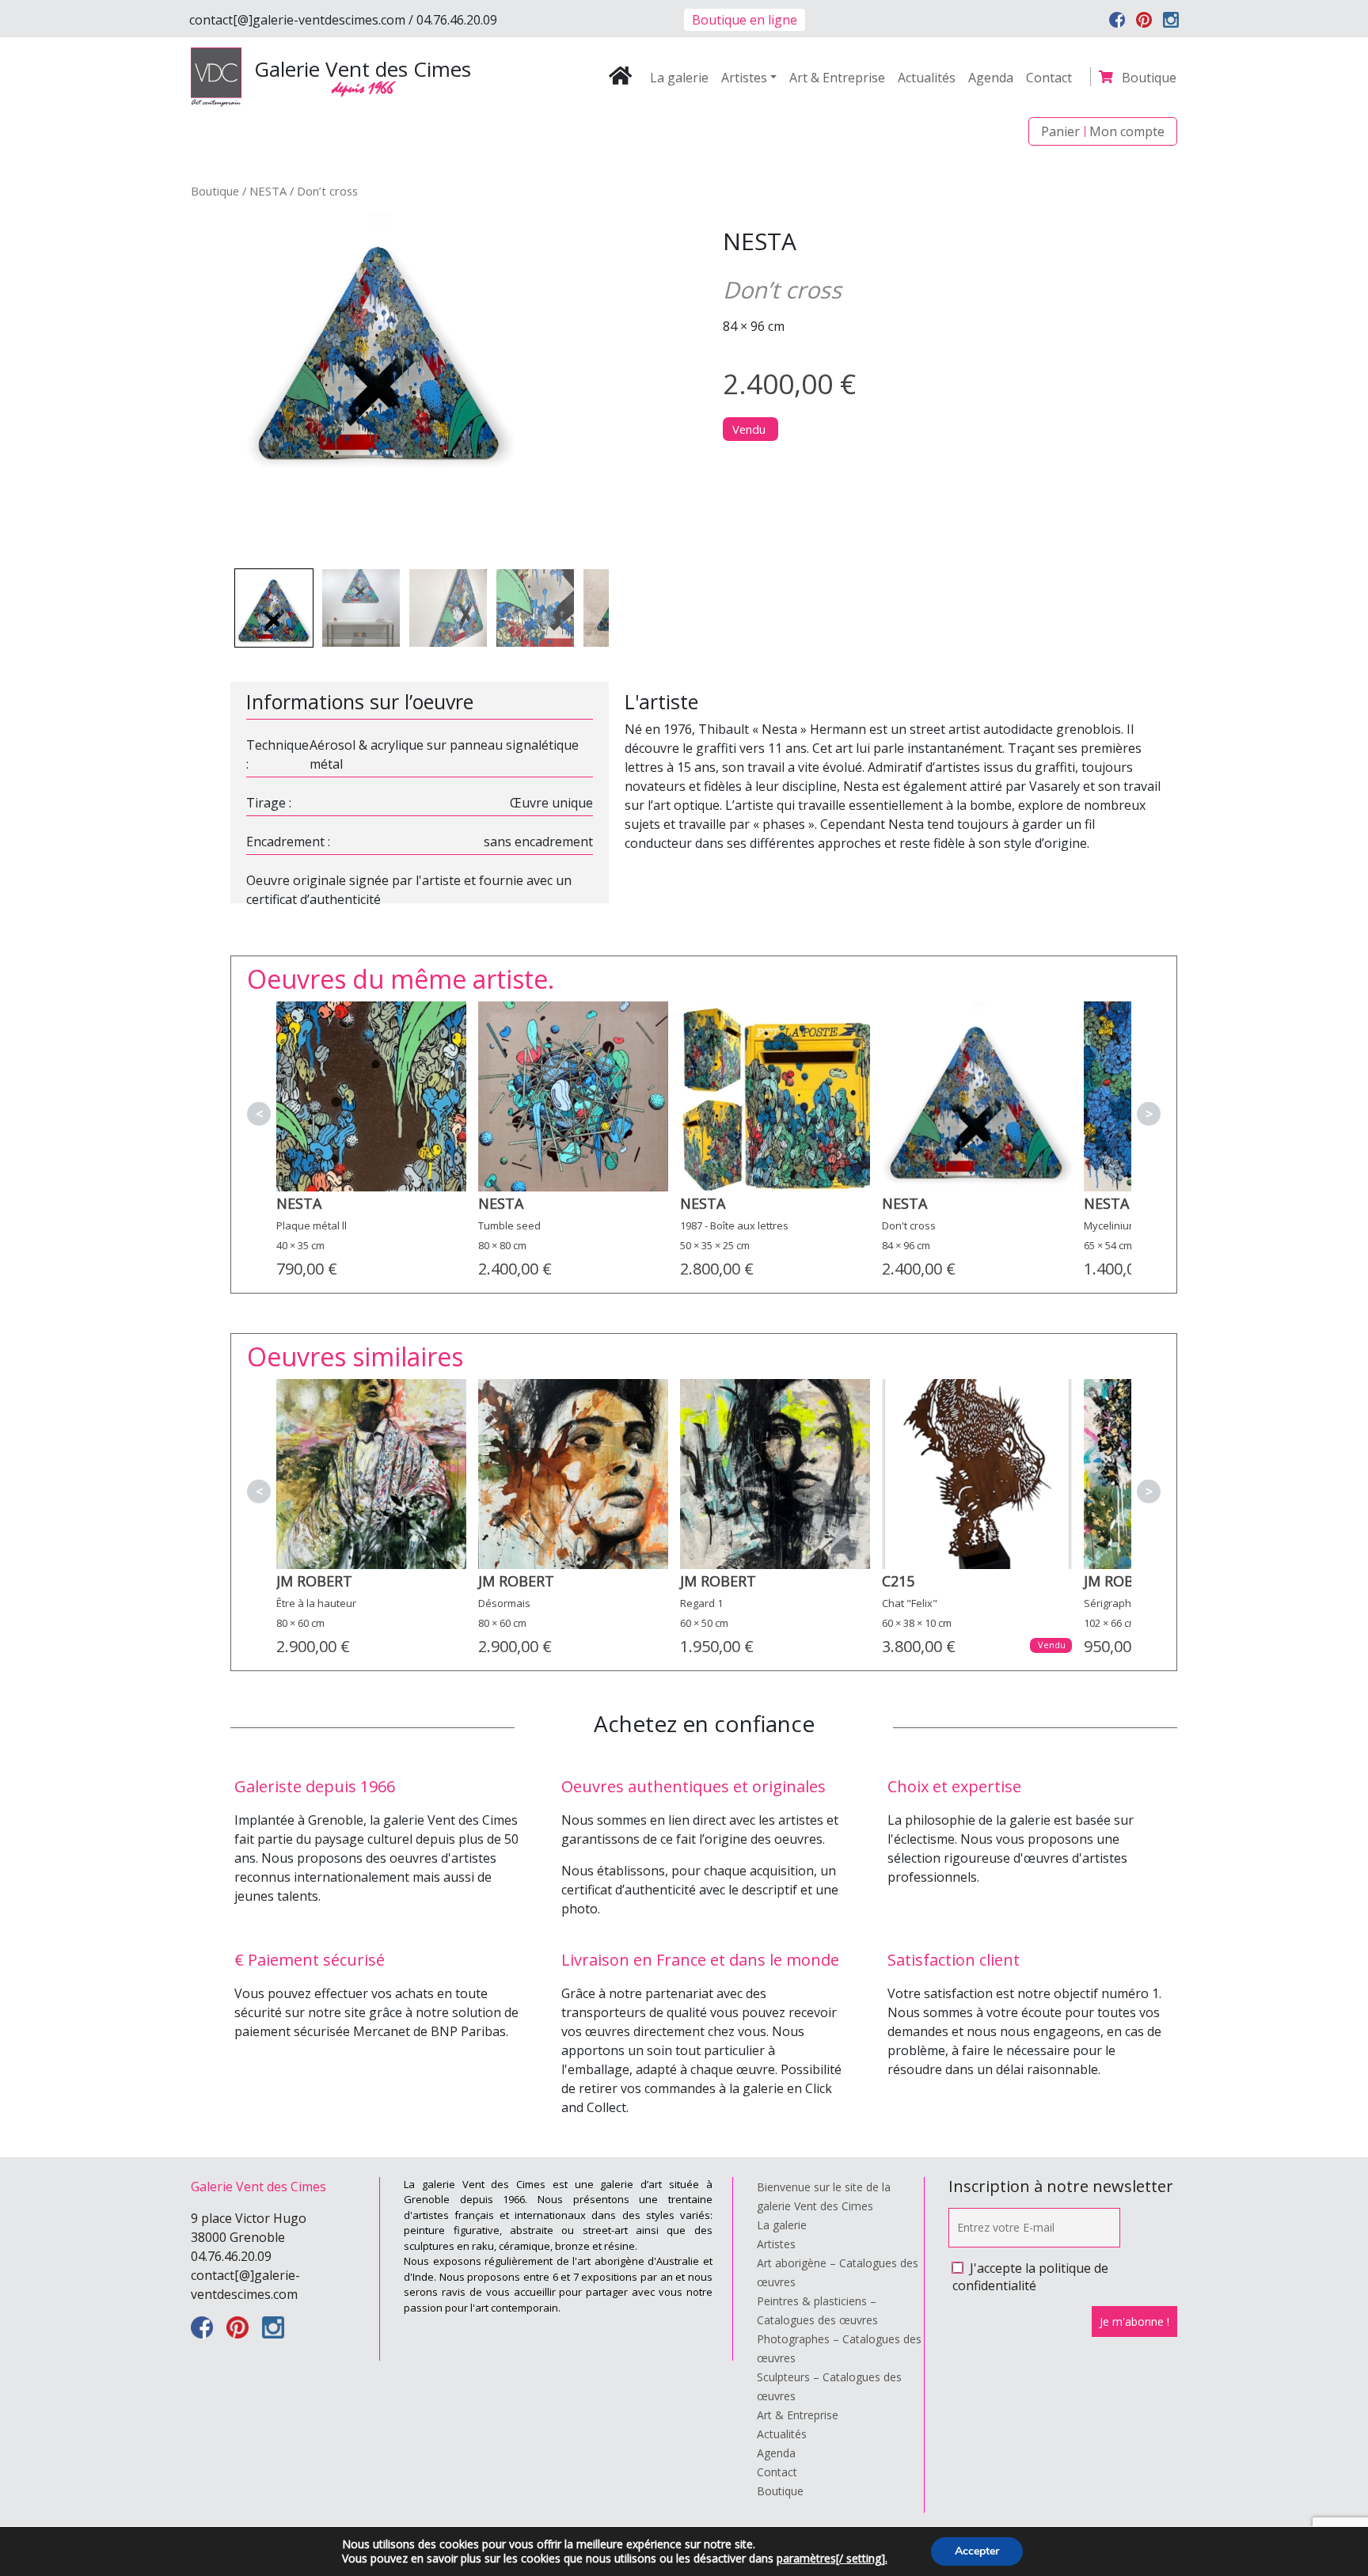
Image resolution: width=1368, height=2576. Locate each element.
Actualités (927, 78)
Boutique (1149, 78)
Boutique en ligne (745, 20)
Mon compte (1127, 131)
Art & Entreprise (837, 78)
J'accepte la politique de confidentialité (1030, 2277)
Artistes (744, 78)
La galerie (679, 78)
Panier (1060, 131)
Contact (1049, 78)
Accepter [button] (977, 2551)
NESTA (268, 191)
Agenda (991, 78)
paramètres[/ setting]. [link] (832, 2558)
